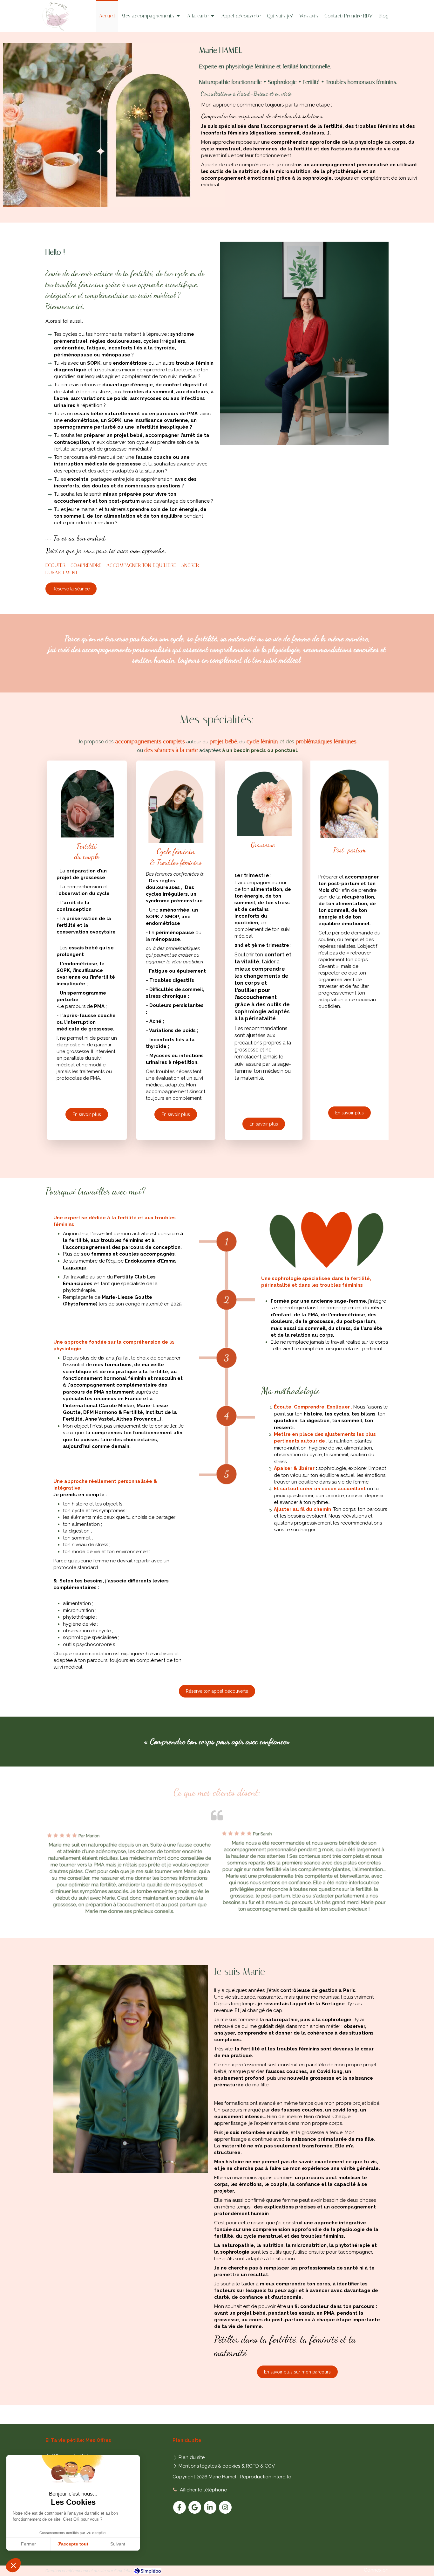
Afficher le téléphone (203, 2490)
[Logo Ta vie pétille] (55, 29)
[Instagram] (225, 2507)
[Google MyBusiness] (195, 2507)
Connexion (376, 2570)
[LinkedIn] (210, 2507)
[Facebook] (180, 2507)
